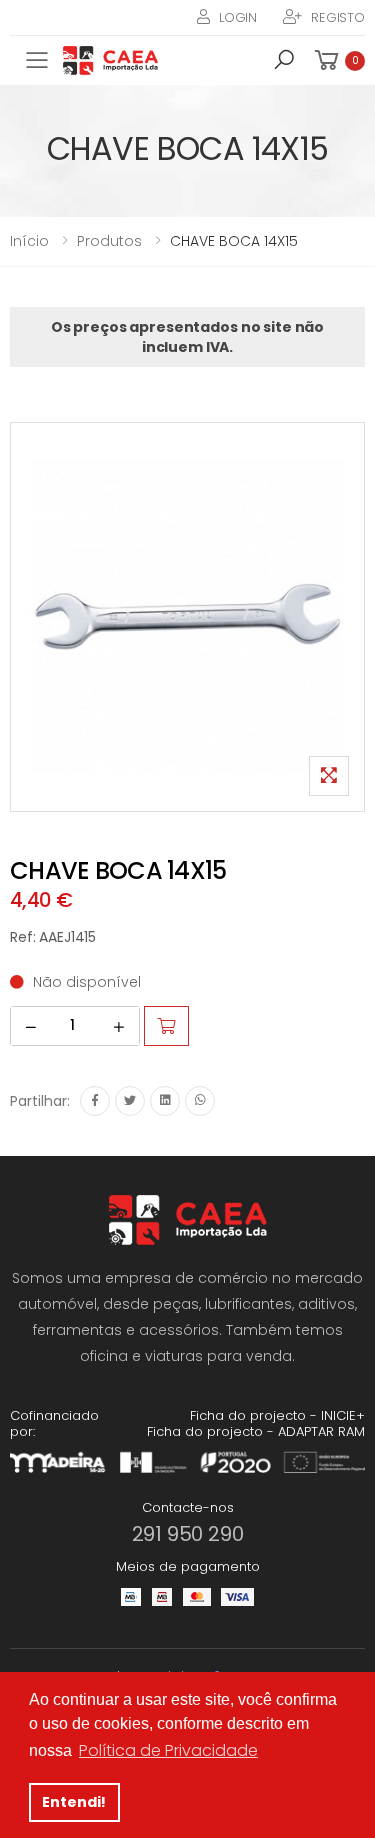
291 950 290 (188, 1534)
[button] (284, 63)
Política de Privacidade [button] (168, 1750)
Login (238, 17)
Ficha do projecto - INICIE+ (277, 1415)
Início (29, 241)
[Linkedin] (165, 1101)
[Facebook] (95, 1101)
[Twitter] (130, 1101)
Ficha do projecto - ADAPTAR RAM (256, 1431)
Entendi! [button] (74, 1802)
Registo (338, 17)
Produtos (109, 241)
